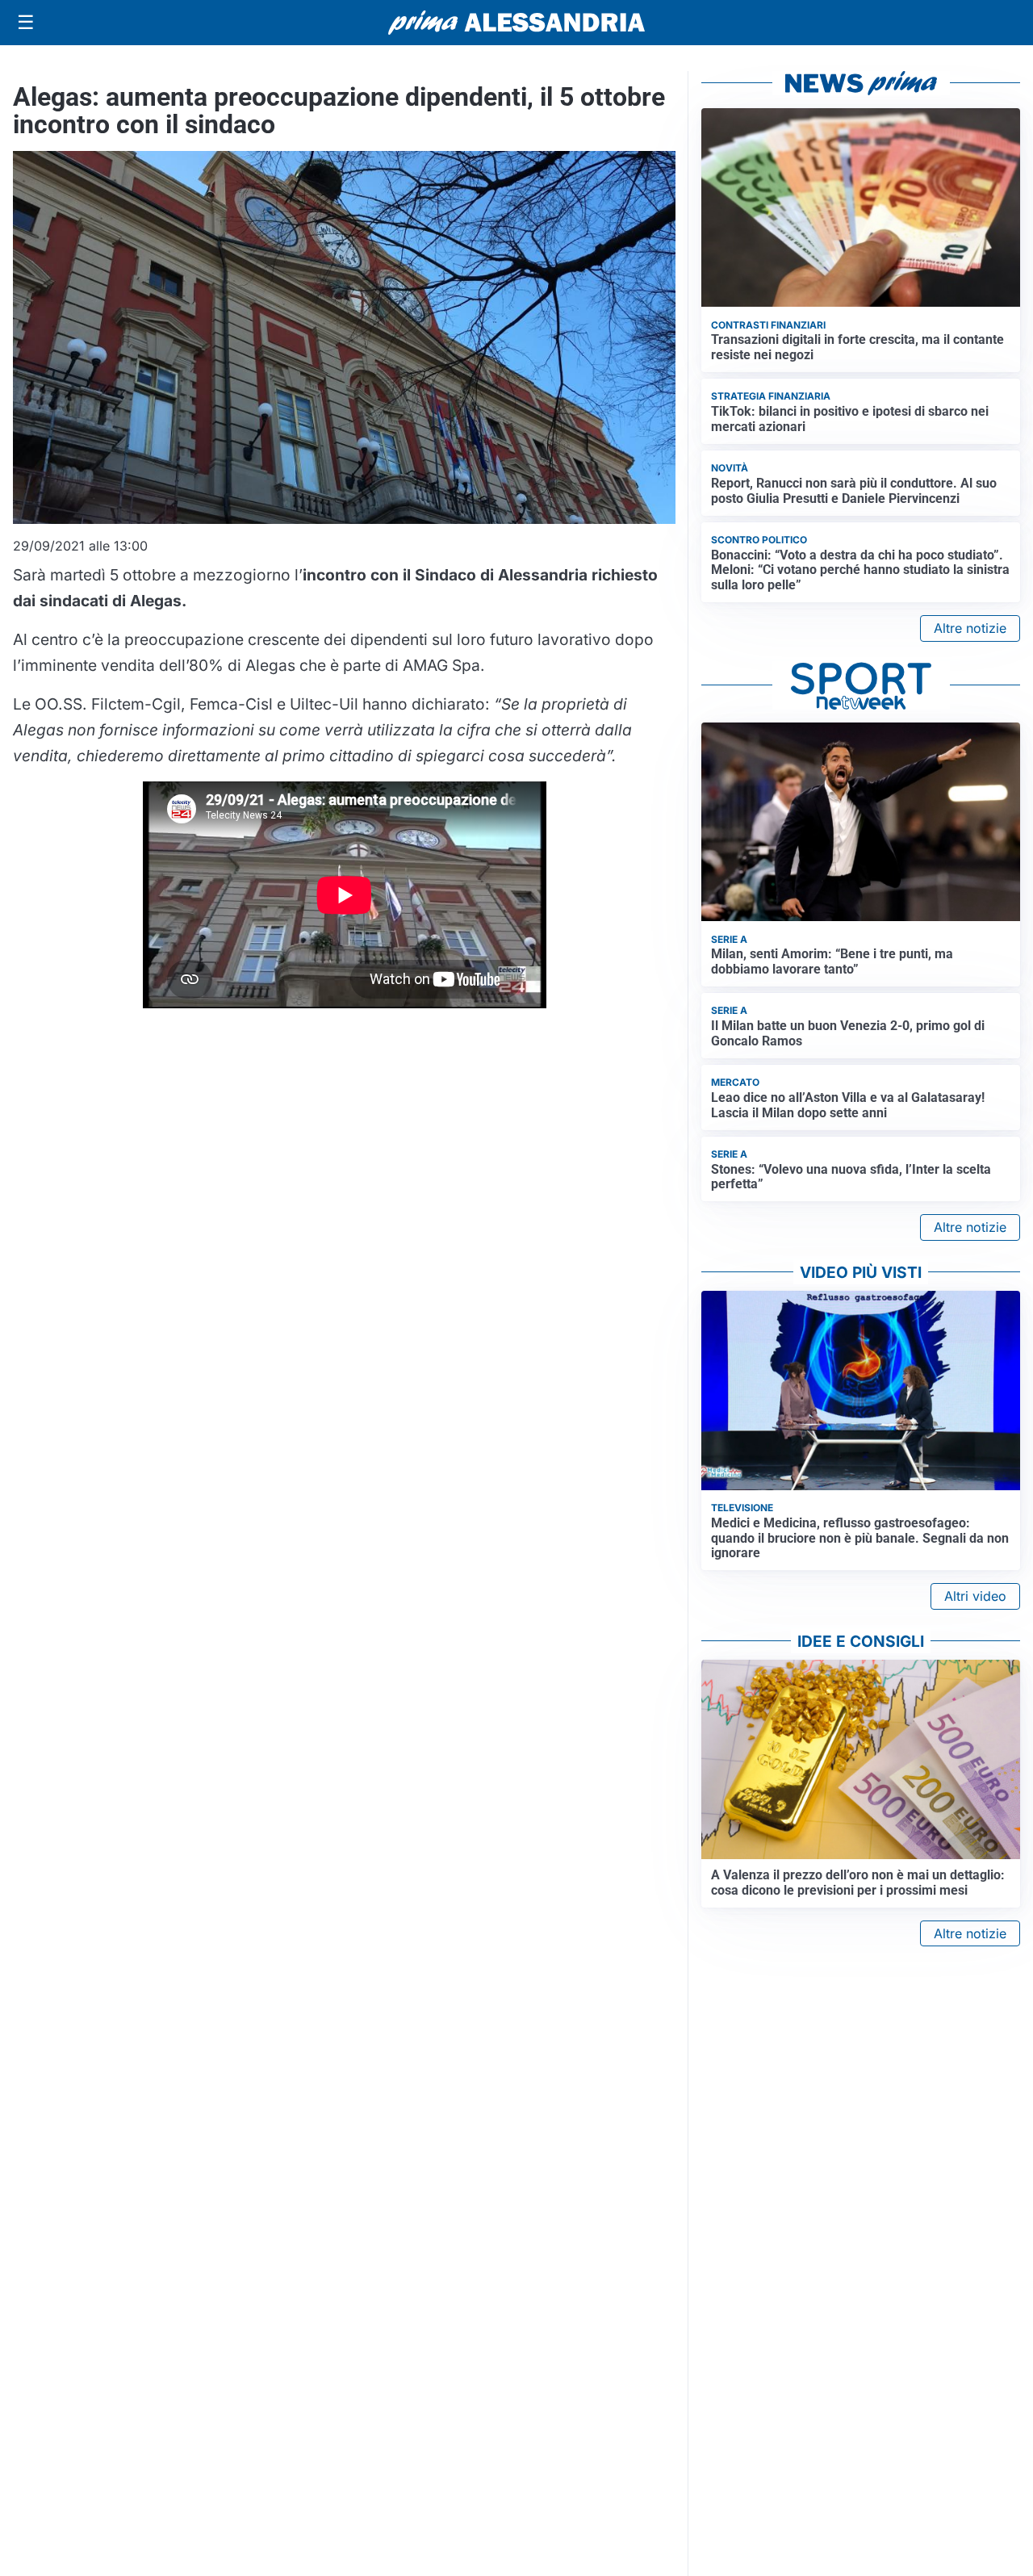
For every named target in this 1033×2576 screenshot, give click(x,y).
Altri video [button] (975, 1596)
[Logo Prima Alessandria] (517, 23)
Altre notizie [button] (970, 628)
